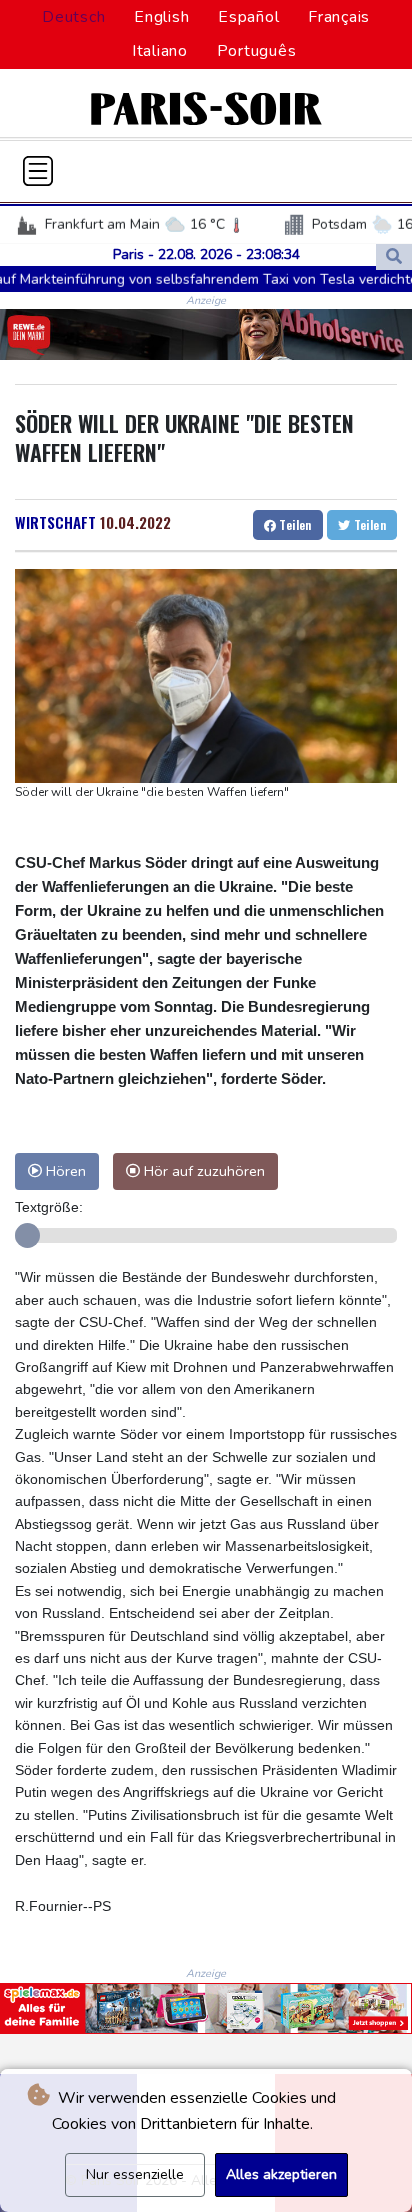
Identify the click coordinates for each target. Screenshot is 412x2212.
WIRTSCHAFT (55, 522)
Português (257, 51)
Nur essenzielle (135, 2174)
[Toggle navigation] (38, 171)
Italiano (160, 51)
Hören (64, 1171)
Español (248, 17)
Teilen (294, 524)
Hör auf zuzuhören (202, 1171)
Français (339, 17)
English (161, 17)
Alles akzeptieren (281, 2174)
